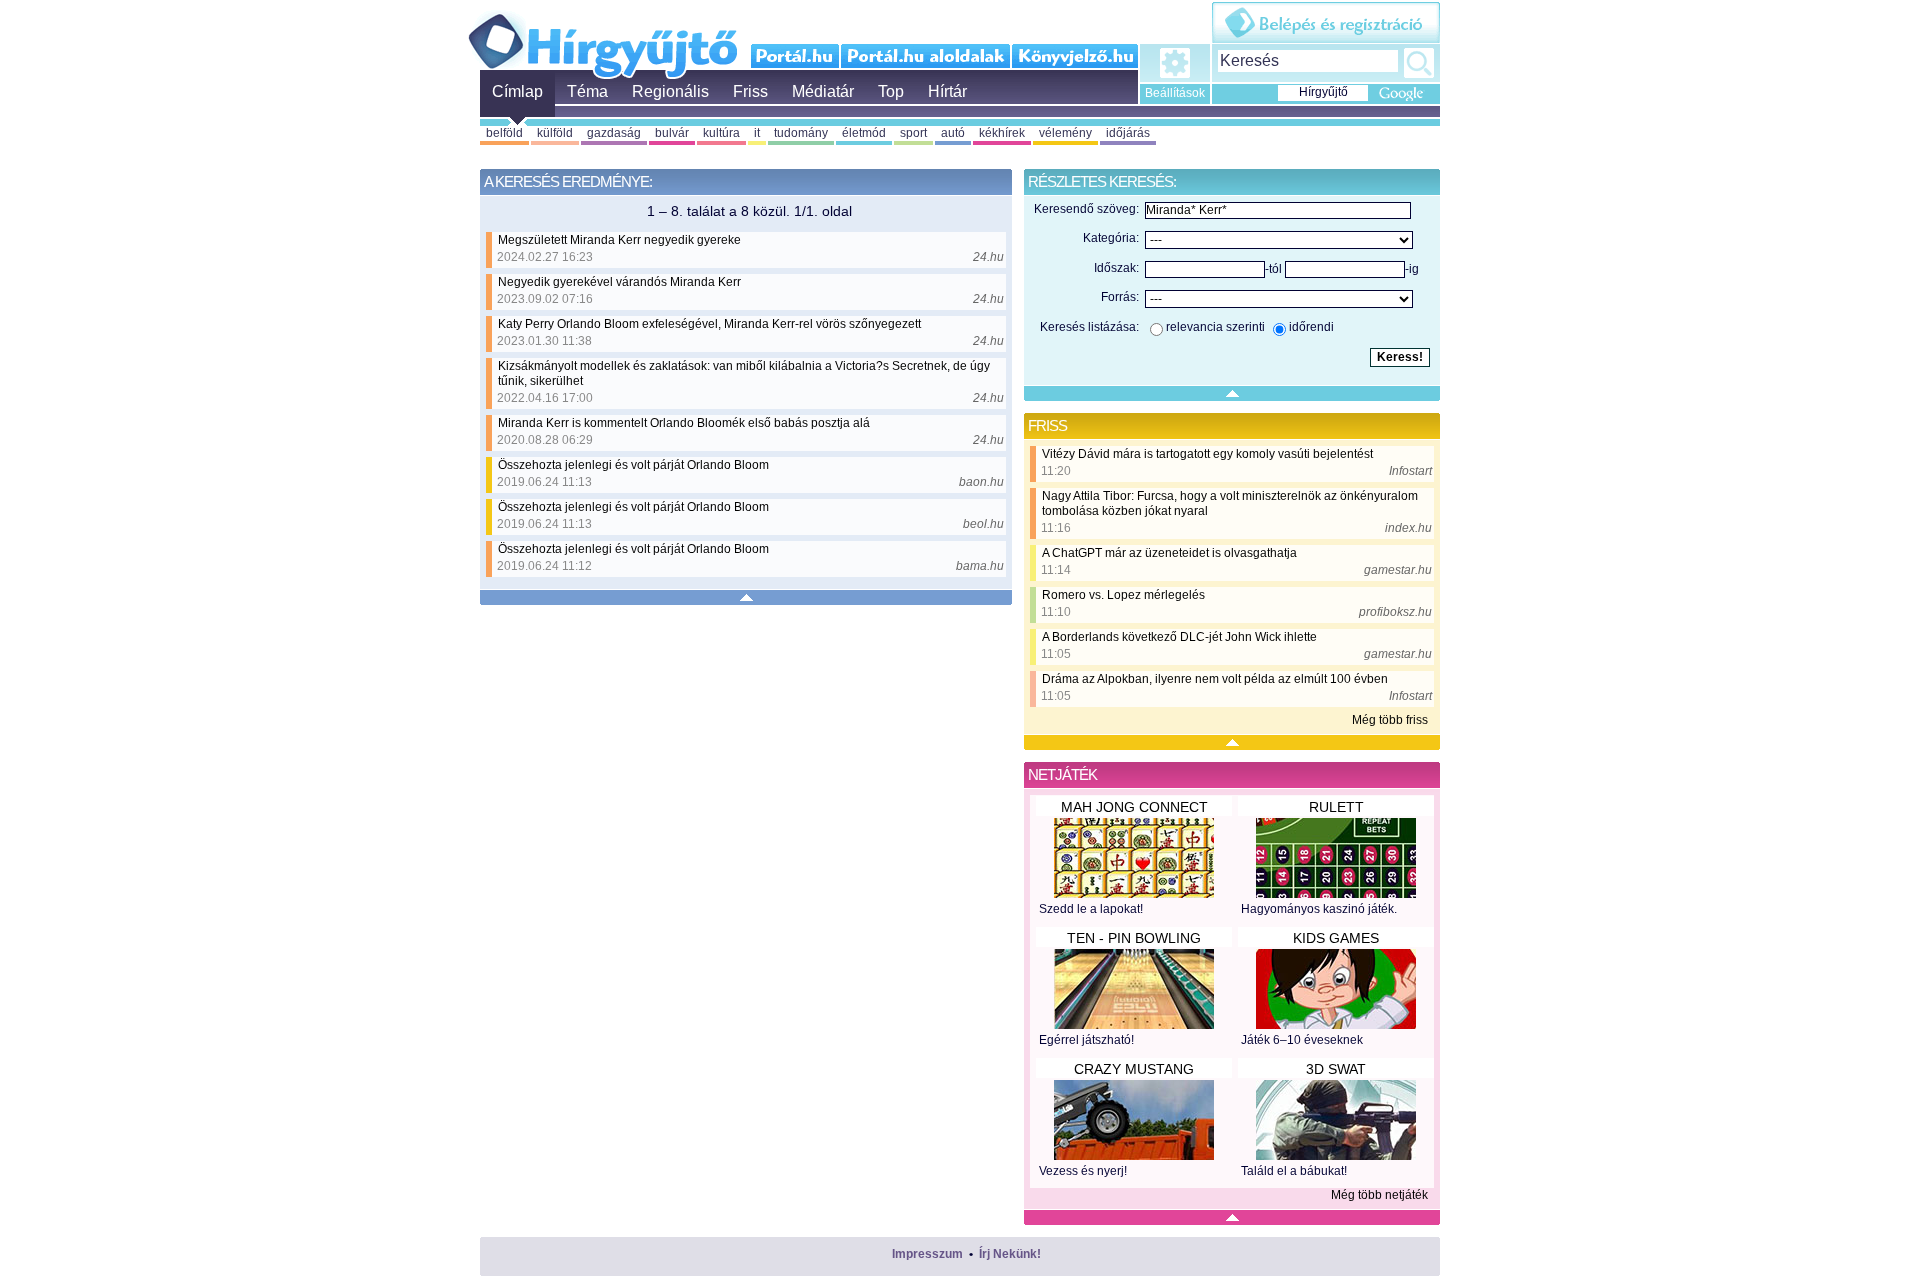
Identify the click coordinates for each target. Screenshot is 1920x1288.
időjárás (1128, 133)
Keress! (1419, 63)
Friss (750, 91)
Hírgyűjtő (602, 38)
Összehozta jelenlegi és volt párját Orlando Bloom (633, 465)
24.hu (988, 257)
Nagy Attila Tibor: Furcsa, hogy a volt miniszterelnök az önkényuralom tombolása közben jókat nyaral (1230, 503)
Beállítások (1175, 93)
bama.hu (980, 566)
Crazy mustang (1134, 1069)
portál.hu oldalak (925, 56)
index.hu (1408, 528)
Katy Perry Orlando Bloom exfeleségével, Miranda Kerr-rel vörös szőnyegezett (709, 324)
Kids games (1336, 938)
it (757, 133)
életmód (864, 133)
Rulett (1336, 807)
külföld (555, 133)
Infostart (1410, 471)
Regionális (670, 91)
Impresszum (927, 1254)
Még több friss (1390, 720)
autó (953, 133)
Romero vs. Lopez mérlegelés (1123, 595)
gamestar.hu (1398, 570)
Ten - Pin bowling (1134, 938)
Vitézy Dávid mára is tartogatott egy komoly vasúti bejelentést (1207, 454)
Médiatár (823, 91)
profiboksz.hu (1395, 612)
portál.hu (795, 56)
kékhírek (1002, 133)
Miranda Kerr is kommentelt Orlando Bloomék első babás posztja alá (684, 423)
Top (891, 91)
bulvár (672, 133)
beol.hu (983, 524)
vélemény (1065, 133)
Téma (587, 91)
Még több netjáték (1379, 1195)
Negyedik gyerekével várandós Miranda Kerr (619, 282)
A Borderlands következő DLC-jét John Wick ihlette (1179, 637)
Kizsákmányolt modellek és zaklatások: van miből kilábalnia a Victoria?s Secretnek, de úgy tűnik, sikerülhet (744, 373)
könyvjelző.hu (1074, 56)
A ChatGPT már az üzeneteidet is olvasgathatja (1169, 553)
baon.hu (981, 482)
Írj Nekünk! (1010, 1254)
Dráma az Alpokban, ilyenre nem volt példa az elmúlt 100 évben (1215, 679)
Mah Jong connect (1134, 807)
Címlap (517, 91)
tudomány (801, 133)
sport (913, 133)
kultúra (721, 133)
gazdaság (614, 133)
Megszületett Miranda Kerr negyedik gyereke (619, 240)
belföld (504, 133)
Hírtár (947, 91)
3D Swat (1336, 1069)
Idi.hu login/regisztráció (1326, 22)
